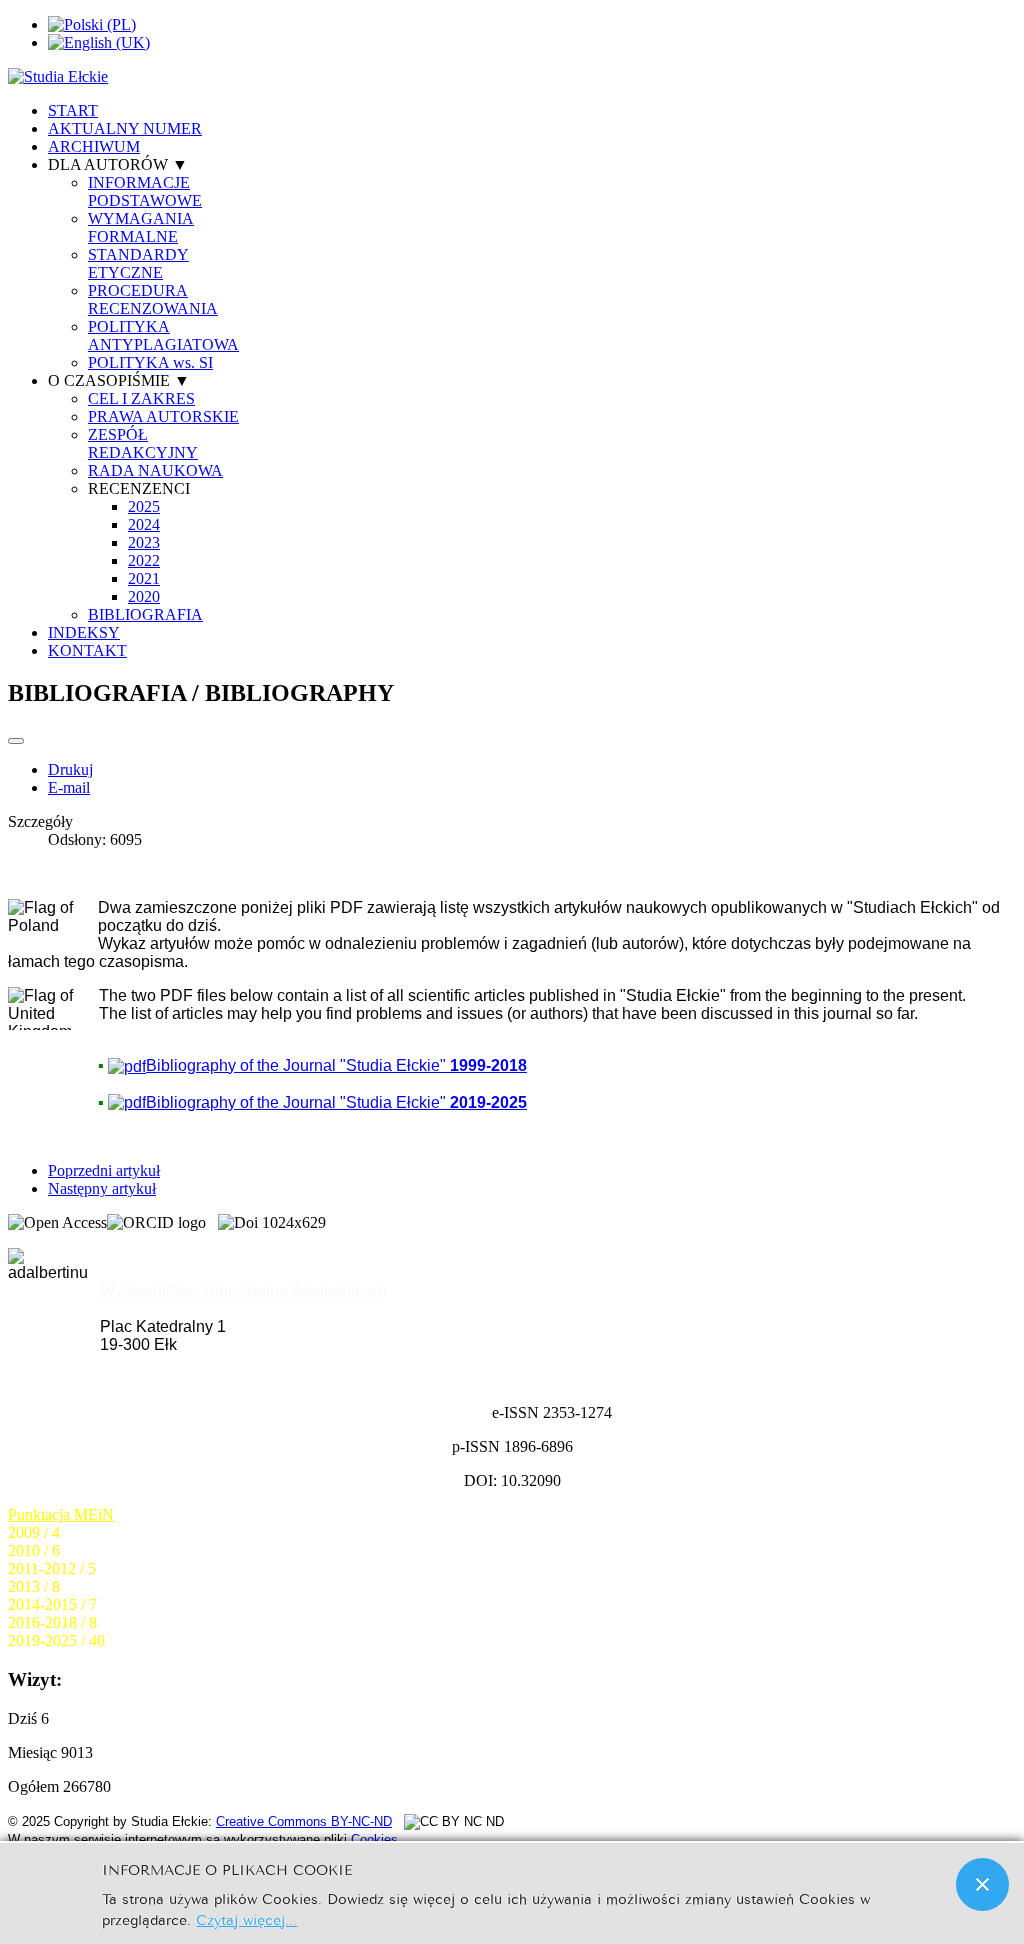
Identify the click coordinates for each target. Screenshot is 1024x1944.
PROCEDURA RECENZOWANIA (153, 299)
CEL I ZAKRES (141, 398)
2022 (144, 560)
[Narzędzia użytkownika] (16, 741)
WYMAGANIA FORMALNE (141, 227)
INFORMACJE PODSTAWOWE (145, 191)
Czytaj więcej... (246, 1918)
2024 (144, 524)
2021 (144, 578)
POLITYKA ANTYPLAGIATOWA (163, 335)
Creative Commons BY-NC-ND (304, 1821)
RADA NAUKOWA (155, 470)
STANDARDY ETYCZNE (138, 263)
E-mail (69, 787)
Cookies (374, 1839)
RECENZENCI (139, 488)
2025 (144, 506)
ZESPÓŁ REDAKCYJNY (143, 443)
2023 (144, 542)
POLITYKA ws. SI (150, 362)
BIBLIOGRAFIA (145, 614)
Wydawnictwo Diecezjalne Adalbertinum (243, 1290)
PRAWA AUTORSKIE (163, 416)
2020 (144, 596)
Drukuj (70, 769)
